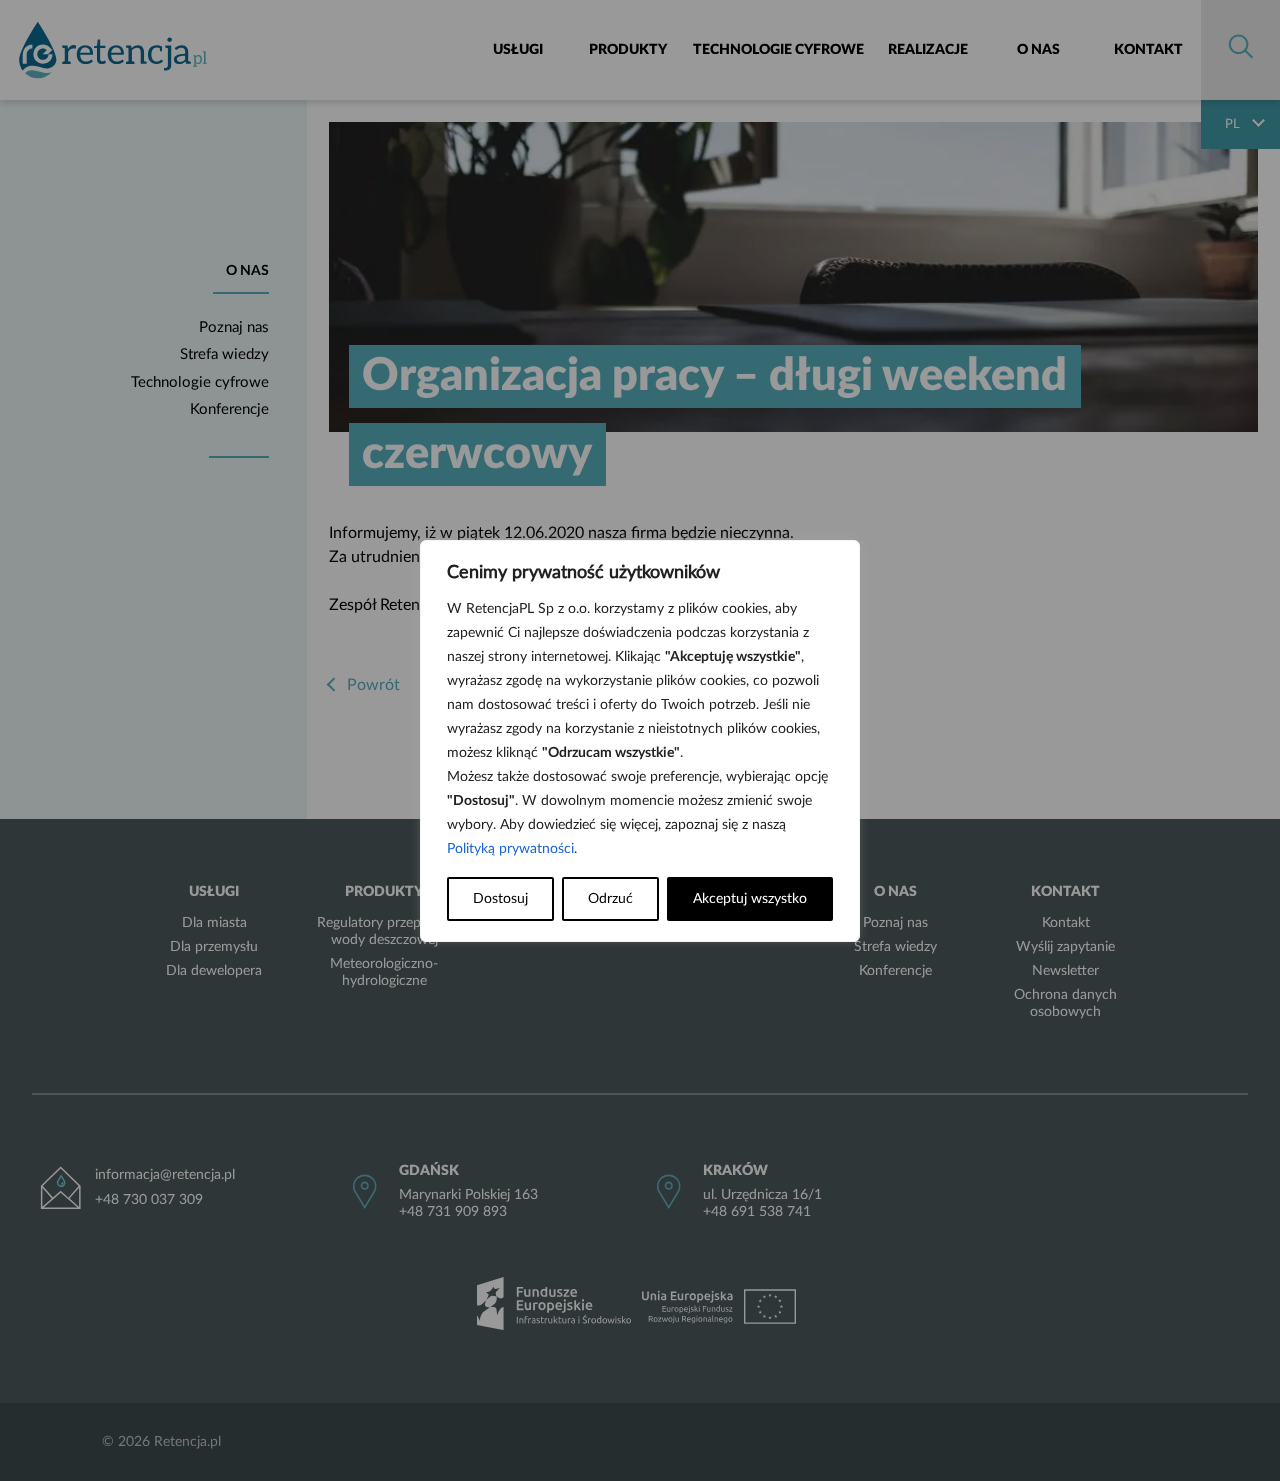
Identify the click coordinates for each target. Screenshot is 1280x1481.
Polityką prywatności (510, 849)
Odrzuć (610, 899)
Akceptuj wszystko (750, 899)
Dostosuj (500, 899)
